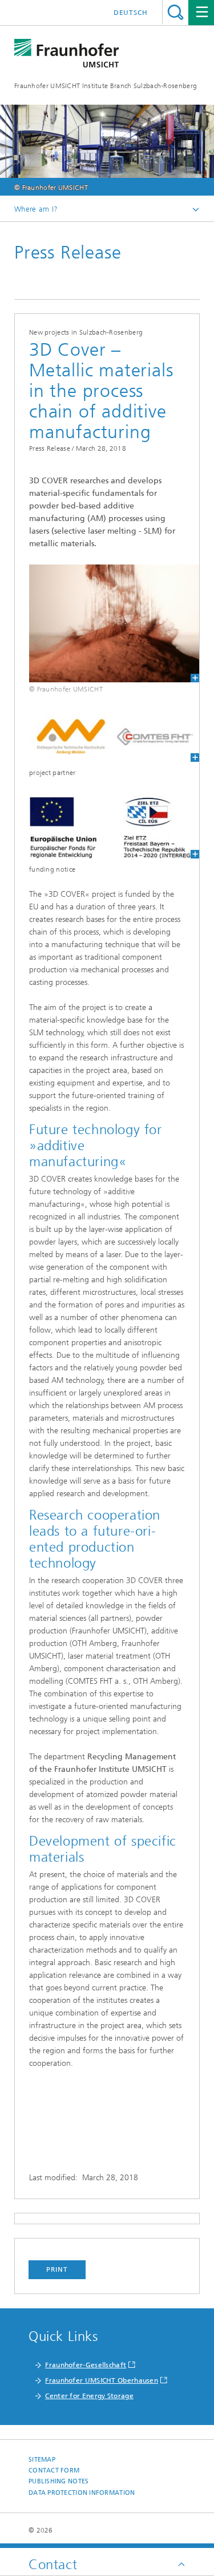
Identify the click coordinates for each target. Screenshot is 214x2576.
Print (57, 2269)
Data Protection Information (82, 2493)
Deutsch (131, 13)
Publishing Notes (58, 2481)
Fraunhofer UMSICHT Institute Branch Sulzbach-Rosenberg (106, 86)
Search (175, 12)
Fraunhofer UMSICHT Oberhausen (102, 2380)
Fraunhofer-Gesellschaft (86, 2365)
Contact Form (54, 2470)
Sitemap (42, 2460)
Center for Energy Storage (89, 2396)
